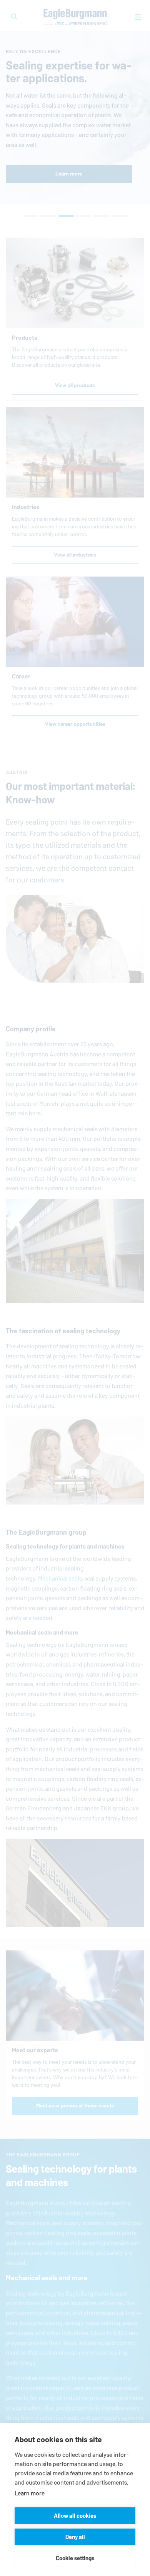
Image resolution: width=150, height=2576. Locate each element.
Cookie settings (75, 2558)
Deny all (75, 2537)
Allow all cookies (75, 2516)
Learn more (30, 2493)
